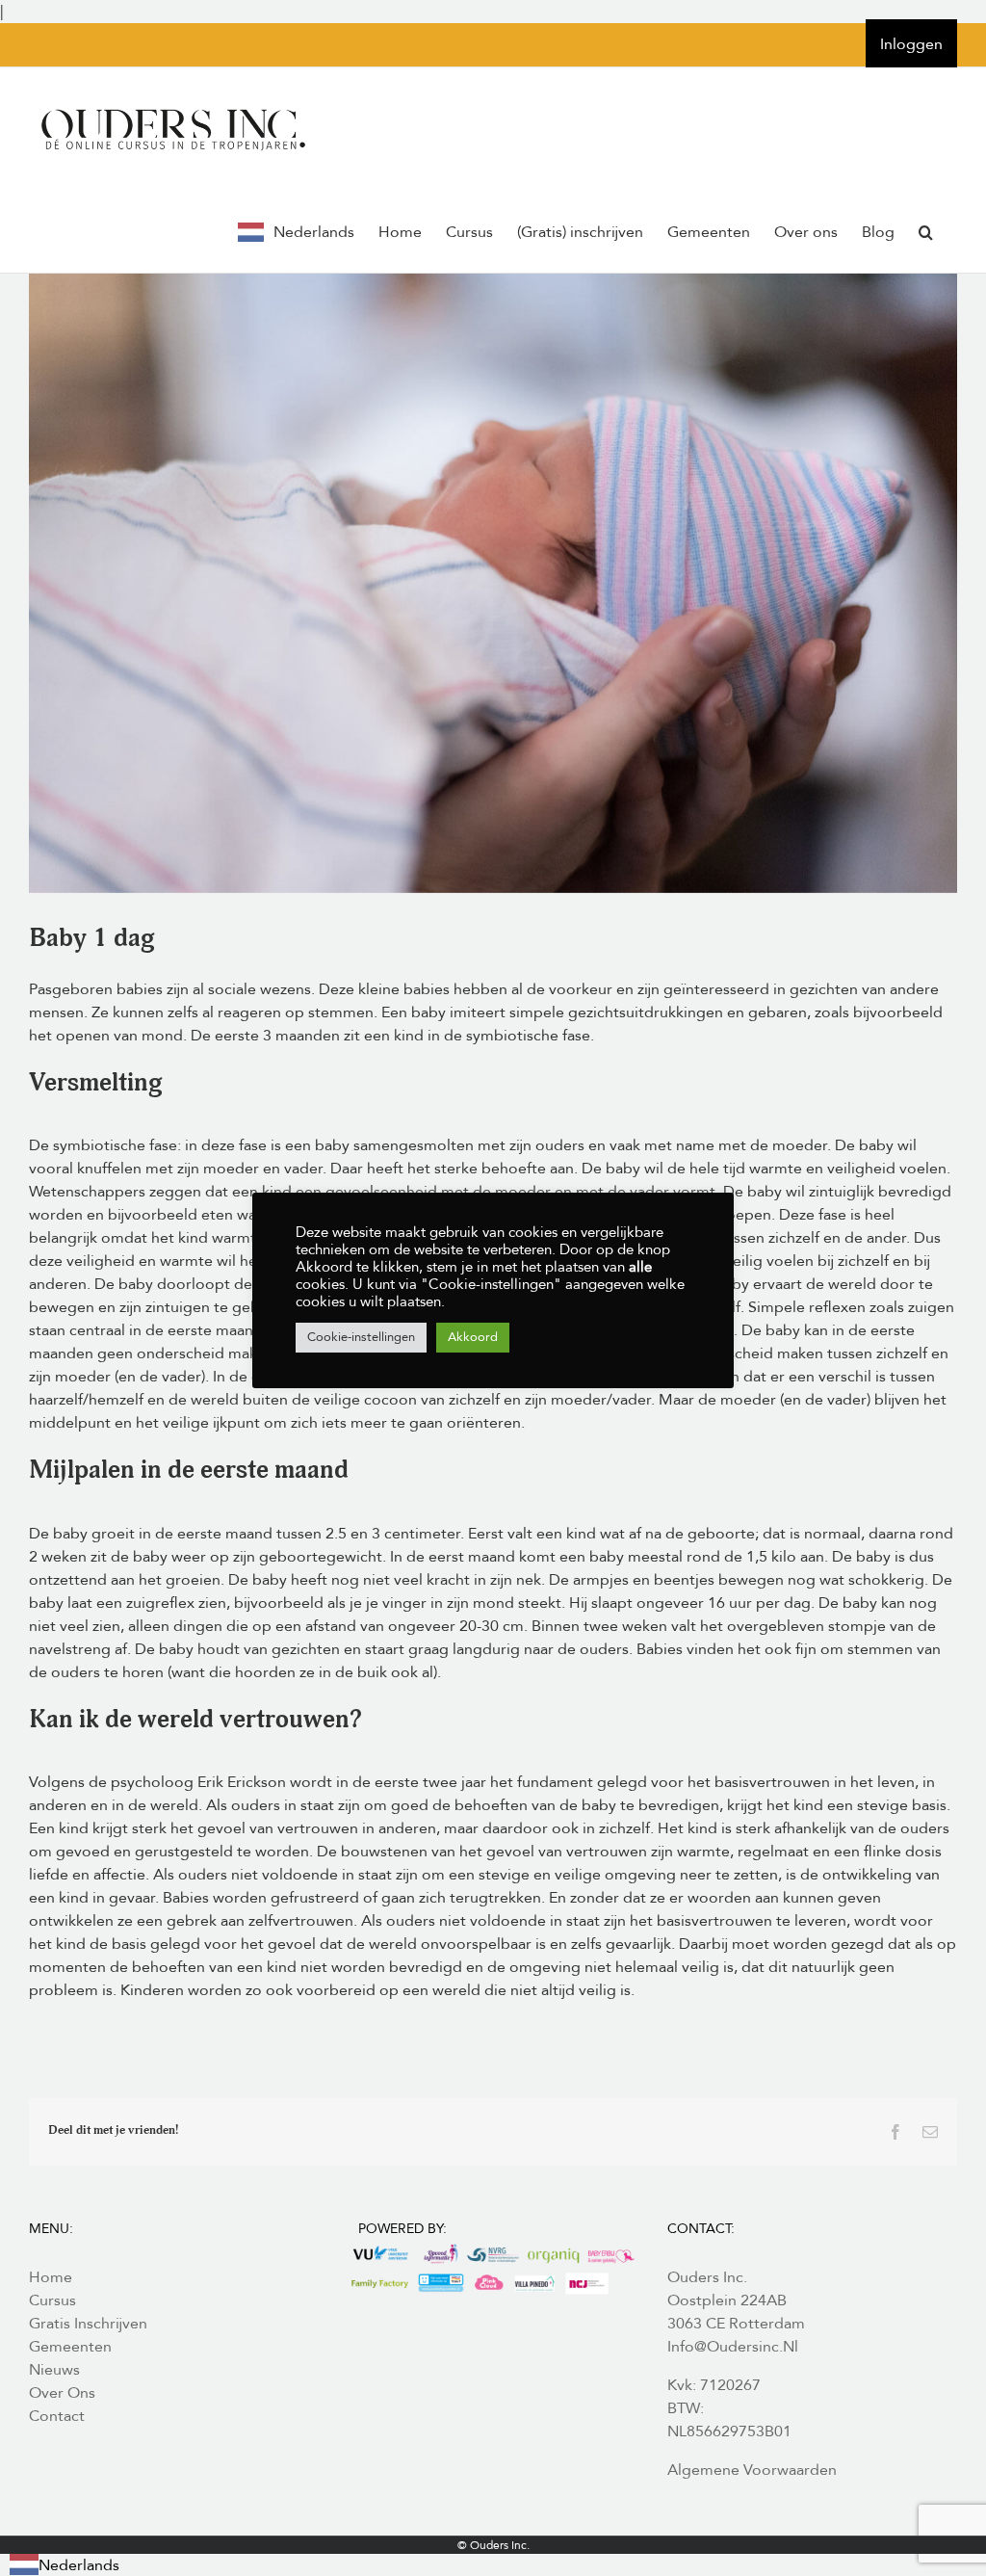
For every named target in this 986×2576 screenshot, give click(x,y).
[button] (926, 232)
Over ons (62, 2393)
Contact (57, 2416)
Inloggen (911, 44)
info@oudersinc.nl (733, 2347)
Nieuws (54, 2370)
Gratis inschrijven (88, 2324)
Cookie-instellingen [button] (361, 1337)
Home (51, 2277)
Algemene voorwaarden (752, 2470)
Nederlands (79, 2565)
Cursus (52, 2300)
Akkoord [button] (473, 1337)
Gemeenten (70, 2347)
